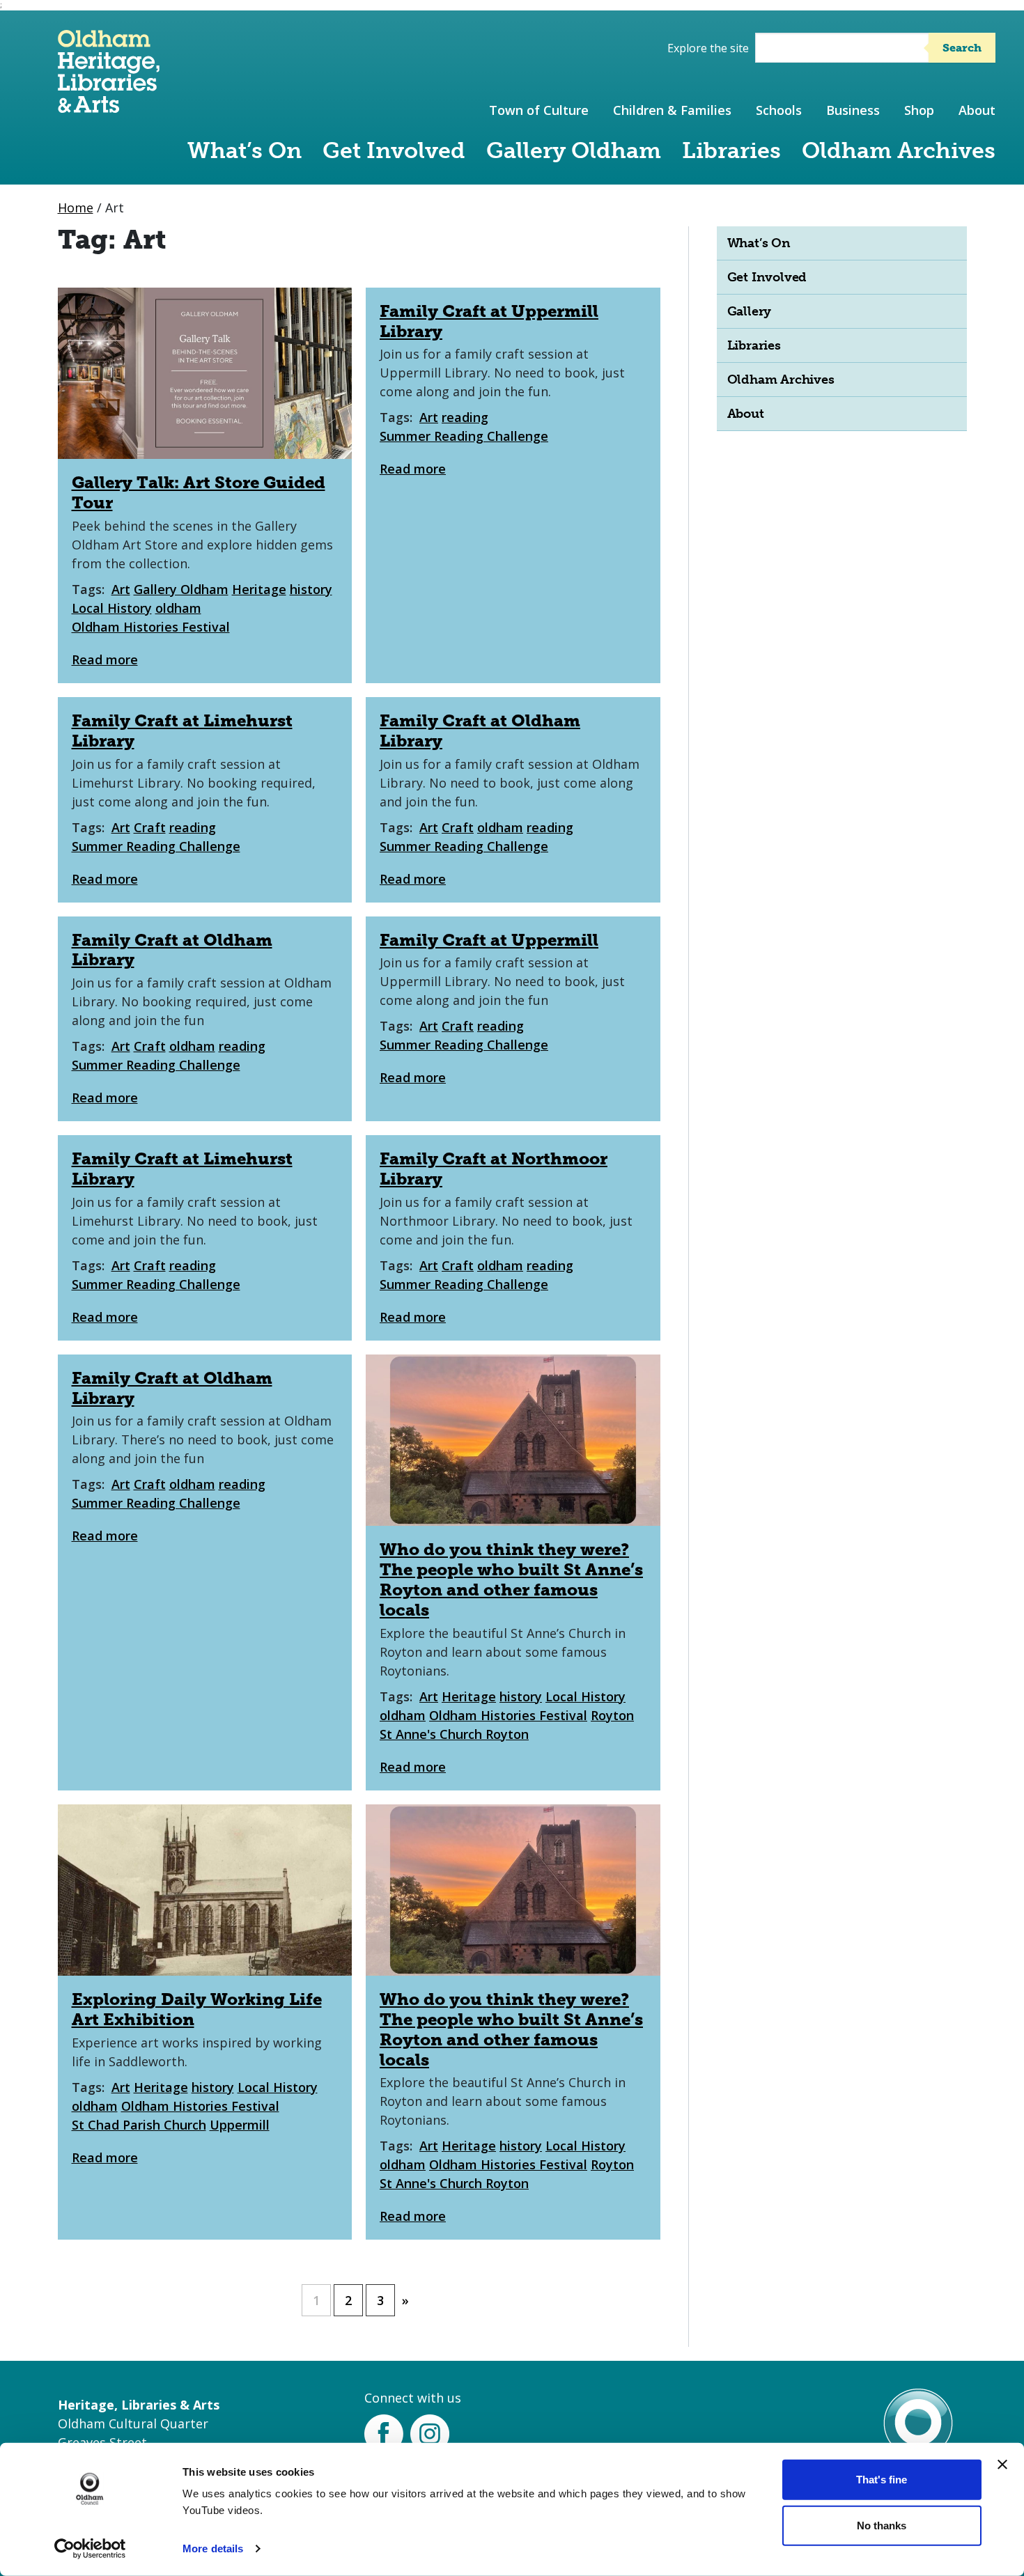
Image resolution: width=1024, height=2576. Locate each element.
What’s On (245, 150)
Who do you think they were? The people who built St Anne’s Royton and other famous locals (511, 1579)
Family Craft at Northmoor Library (494, 1169)
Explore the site (708, 48)
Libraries (731, 150)
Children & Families (672, 110)
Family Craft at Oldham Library (480, 731)
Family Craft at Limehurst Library (182, 731)
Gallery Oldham (574, 150)
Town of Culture (539, 110)
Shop (919, 110)
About (977, 110)
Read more (105, 659)
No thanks (882, 2525)
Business (853, 110)
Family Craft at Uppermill (489, 940)
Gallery (750, 311)
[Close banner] (1002, 2465)
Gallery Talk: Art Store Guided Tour (199, 492)
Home (76, 208)
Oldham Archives (899, 150)
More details (213, 2548)
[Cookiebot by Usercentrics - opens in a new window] (90, 2549)
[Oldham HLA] (109, 106)
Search (962, 48)
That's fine (882, 2480)
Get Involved (394, 150)
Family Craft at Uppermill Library (489, 321)
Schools (779, 110)
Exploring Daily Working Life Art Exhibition (197, 2009)
